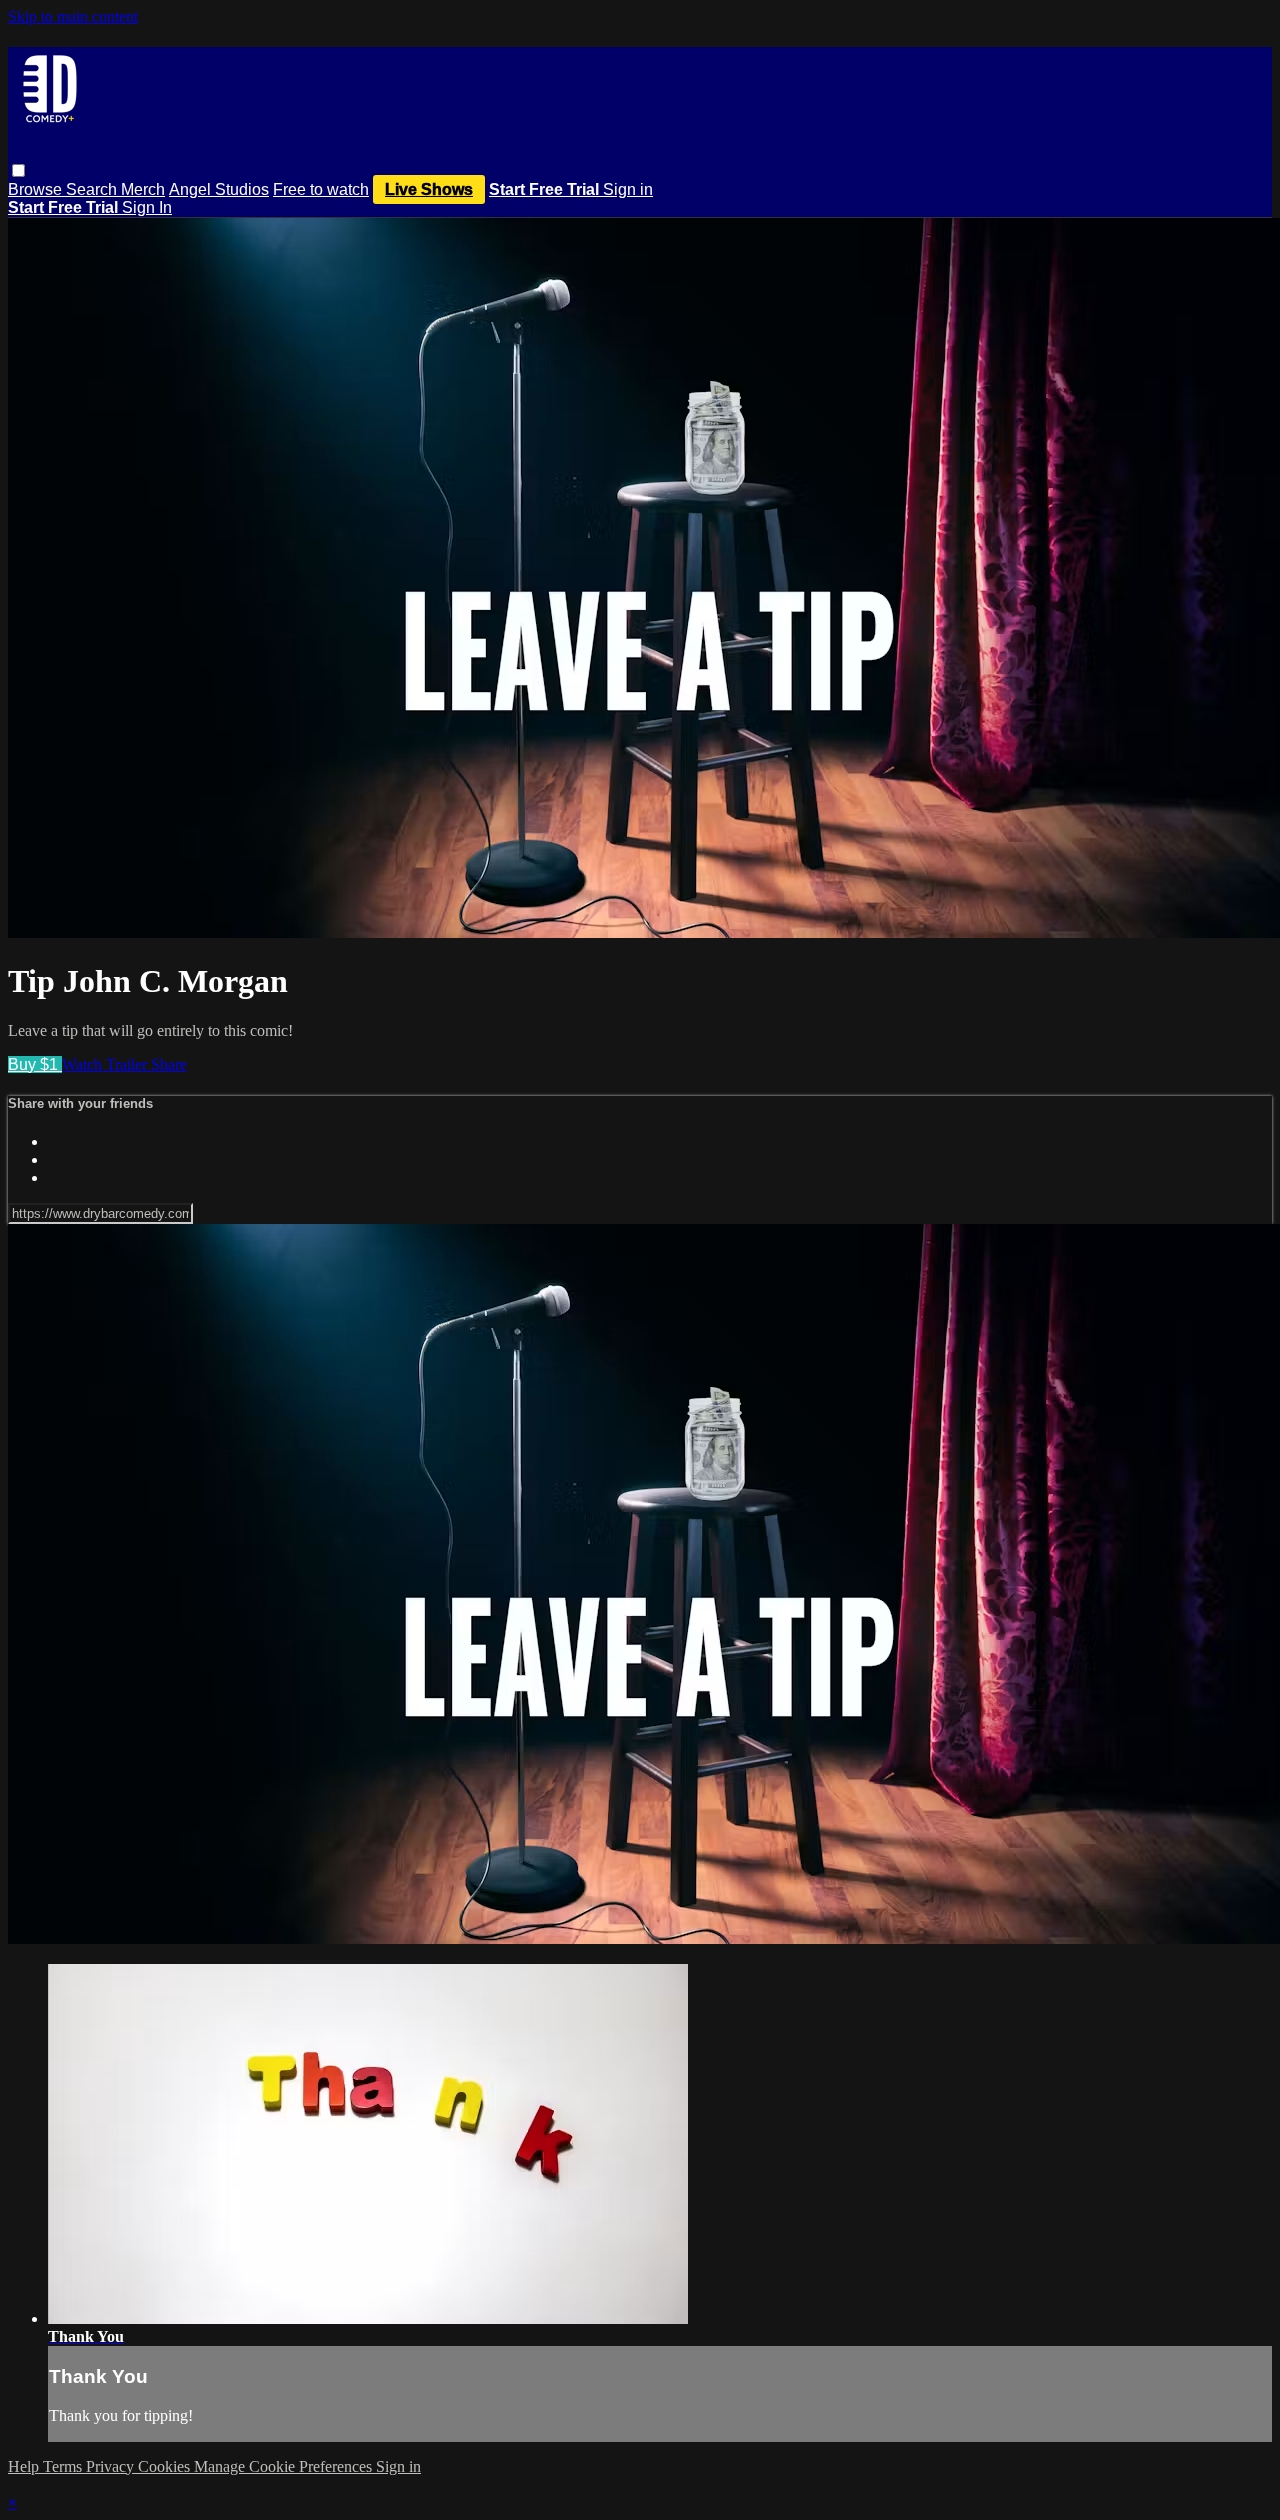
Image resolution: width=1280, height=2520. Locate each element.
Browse (37, 189)
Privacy (112, 2466)
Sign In (147, 207)
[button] (18, 170)
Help (25, 2466)
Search (93, 189)
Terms (64, 2466)
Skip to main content (73, 16)
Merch (143, 189)
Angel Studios (219, 189)
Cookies (166, 2466)
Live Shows (429, 189)
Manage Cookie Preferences (285, 2466)
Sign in (628, 189)
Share (169, 1064)
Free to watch (321, 189)
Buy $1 (35, 1064)
